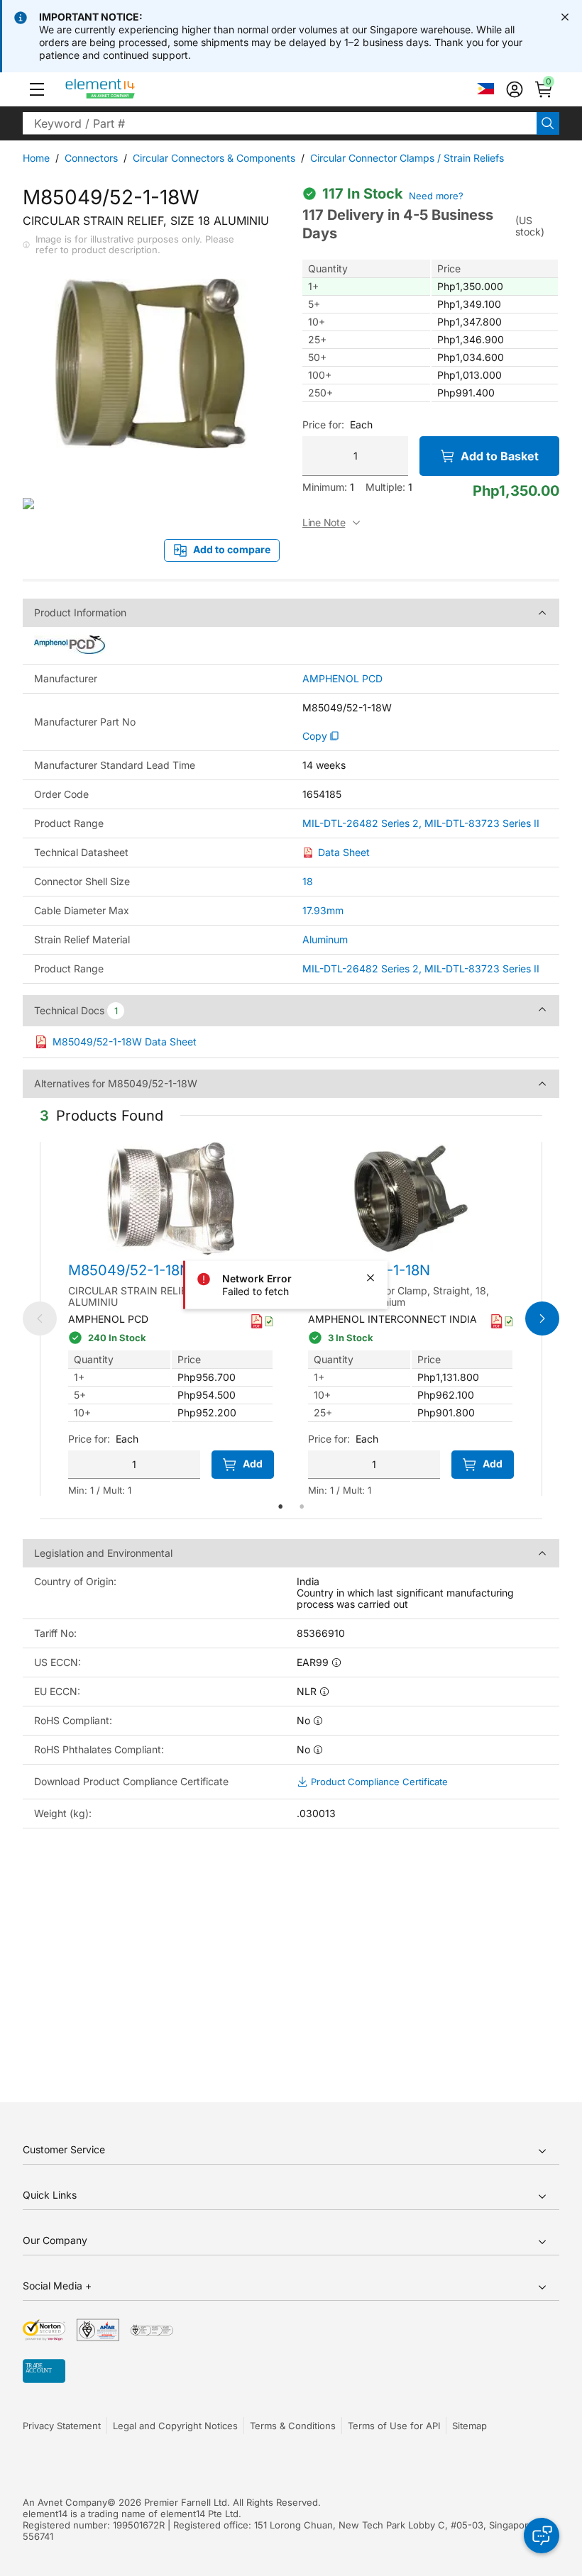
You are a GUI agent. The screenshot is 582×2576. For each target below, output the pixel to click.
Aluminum (325, 939)
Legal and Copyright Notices (175, 2426)
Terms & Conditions (293, 2426)
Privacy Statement (62, 2426)
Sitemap (470, 2426)
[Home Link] (127, 89)
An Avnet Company (65, 2502)
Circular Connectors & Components (214, 158)
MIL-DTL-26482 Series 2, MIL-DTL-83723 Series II (421, 823)
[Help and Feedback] (542, 2536)
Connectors (91, 158)
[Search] (548, 123)
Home (36, 158)
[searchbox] (280, 123)
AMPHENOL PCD (342, 679)
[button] (37, 89)
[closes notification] (565, 17)
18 (308, 881)
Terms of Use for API (394, 2426)
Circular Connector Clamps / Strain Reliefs (407, 158)
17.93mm (323, 910)
